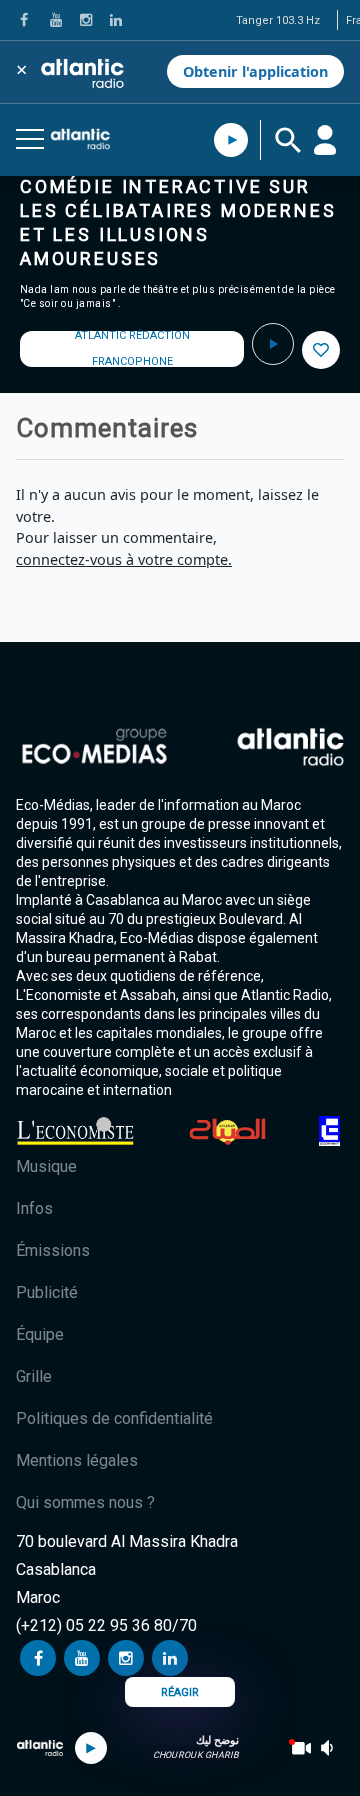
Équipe (40, 1334)
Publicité (47, 1292)
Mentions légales (77, 1460)
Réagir (180, 1692)
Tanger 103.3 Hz (278, 20)
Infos (34, 1208)
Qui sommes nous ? (85, 1502)
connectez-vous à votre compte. (124, 559)
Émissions (53, 1250)
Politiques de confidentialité (114, 1418)
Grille (34, 1376)
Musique (46, 1166)
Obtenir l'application (255, 71)
